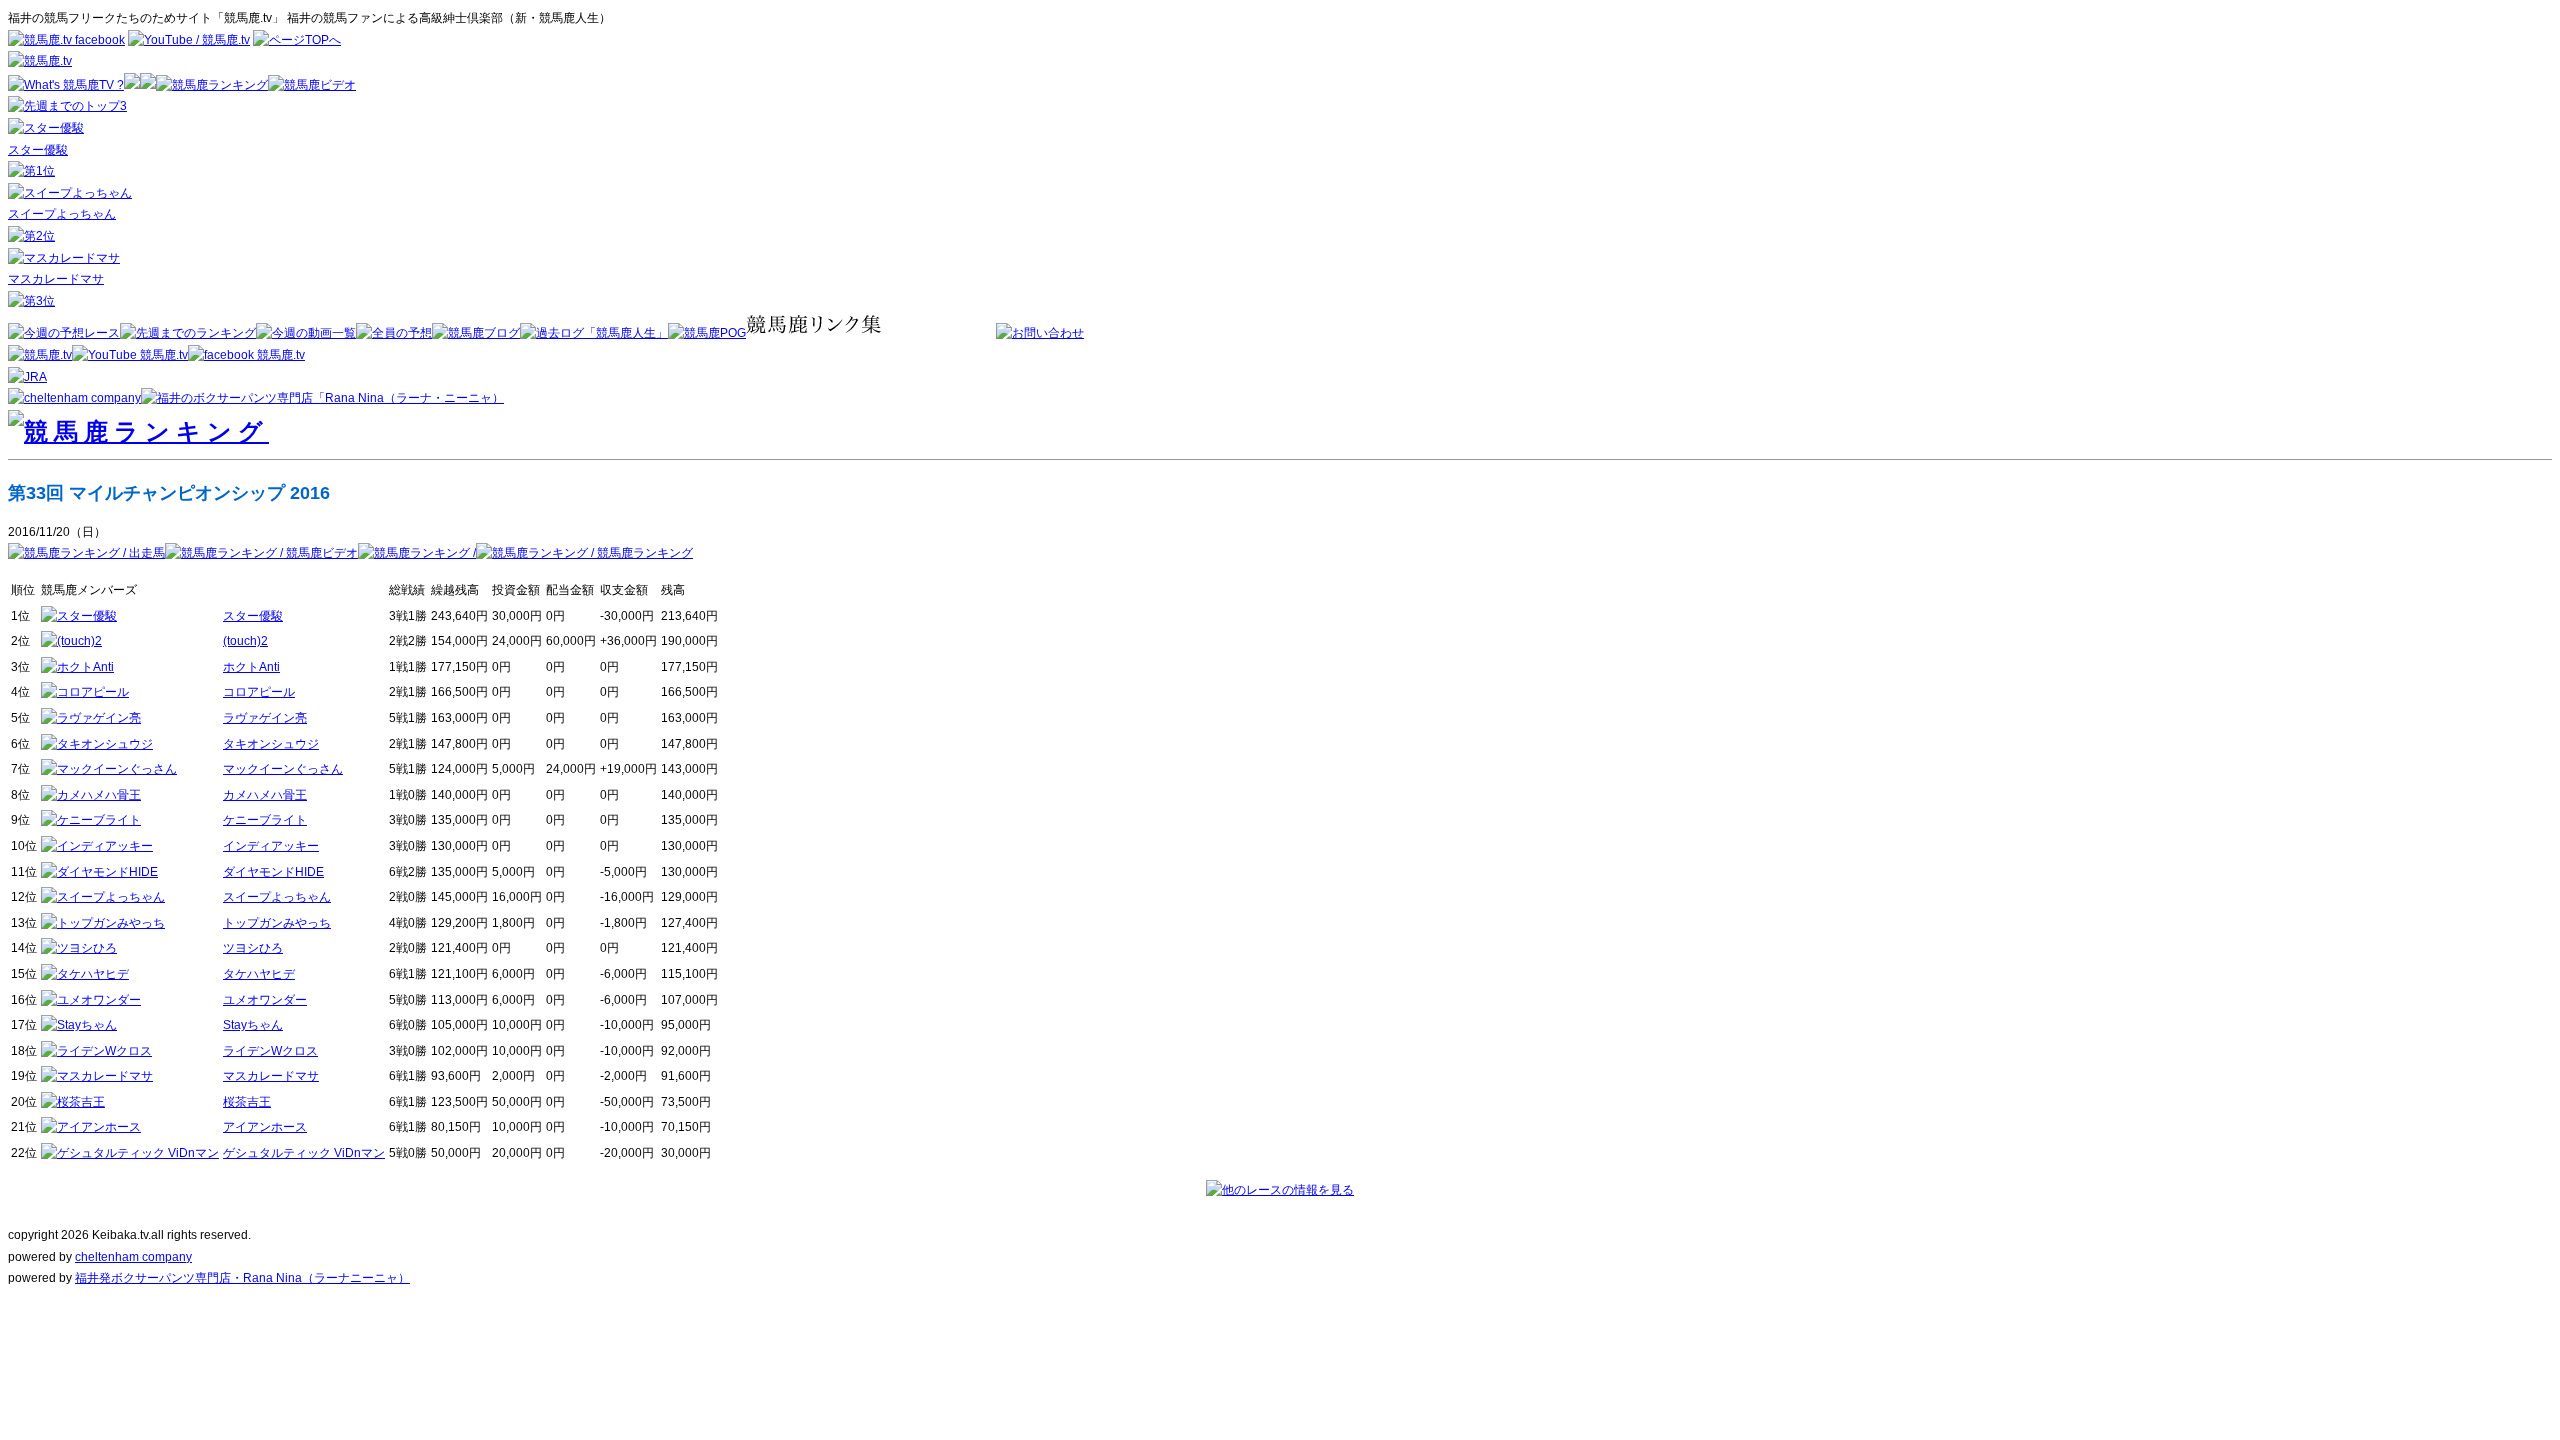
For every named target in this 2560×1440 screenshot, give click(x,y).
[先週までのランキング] (188, 333)
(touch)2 (245, 641)
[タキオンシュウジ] (97, 744)
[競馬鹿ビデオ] (312, 85)
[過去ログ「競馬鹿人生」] (594, 333)
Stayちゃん (253, 1025)
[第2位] (31, 236)
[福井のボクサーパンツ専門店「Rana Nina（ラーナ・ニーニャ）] (322, 398)
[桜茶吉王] (73, 1102)
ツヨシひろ (253, 948)
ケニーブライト (265, 820)
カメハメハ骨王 (265, 795)
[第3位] (31, 301)
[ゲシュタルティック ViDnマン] (130, 1153)
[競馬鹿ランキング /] (417, 553)
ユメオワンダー (265, 1000)
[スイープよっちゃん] (70, 193)
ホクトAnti (251, 667)
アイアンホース (265, 1127)
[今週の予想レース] (64, 333)
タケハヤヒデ (259, 974)
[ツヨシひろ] (79, 948)
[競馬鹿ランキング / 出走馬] (86, 553)
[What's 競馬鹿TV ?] (66, 85)
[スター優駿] (46, 128)
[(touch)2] (71, 641)
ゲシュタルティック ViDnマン (304, 1153)
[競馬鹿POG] (707, 333)
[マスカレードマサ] (64, 258)
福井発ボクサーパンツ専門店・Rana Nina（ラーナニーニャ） (242, 1278)
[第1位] (31, 171)
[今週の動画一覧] (306, 333)
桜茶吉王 (247, 1102)
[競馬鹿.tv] (40, 355)
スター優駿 (38, 150)
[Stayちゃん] (79, 1025)
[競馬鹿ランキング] (212, 85)
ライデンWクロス (270, 1051)
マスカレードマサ (56, 279)
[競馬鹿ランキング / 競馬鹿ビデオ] (261, 553)
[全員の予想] (394, 333)
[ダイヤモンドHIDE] (99, 872)
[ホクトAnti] (77, 667)
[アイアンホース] (91, 1127)
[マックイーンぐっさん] (109, 769)
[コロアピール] (85, 692)
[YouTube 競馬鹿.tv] (130, 355)
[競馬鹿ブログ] (476, 333)
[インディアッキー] (97, 846)
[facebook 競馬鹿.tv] (246, 355)
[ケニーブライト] (91, 820)
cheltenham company (133, 1257)
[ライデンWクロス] (96, 1051)
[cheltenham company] (74, 398)
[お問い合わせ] (1040, 333)
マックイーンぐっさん (283, 769)
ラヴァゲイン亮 (265, 718)
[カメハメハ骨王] (91, 795)
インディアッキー (271, 846)
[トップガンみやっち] (103, 923)
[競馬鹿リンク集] (871, 333)
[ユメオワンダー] (91, 1000)
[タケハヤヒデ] (85, 974)
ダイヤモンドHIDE (273, 872)
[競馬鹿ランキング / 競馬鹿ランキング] (584, 553)
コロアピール (259, 692)
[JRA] (27, 377)
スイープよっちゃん (62, 214)
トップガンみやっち (277, 923)
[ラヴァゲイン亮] (91, 718)
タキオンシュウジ (271, 744)
